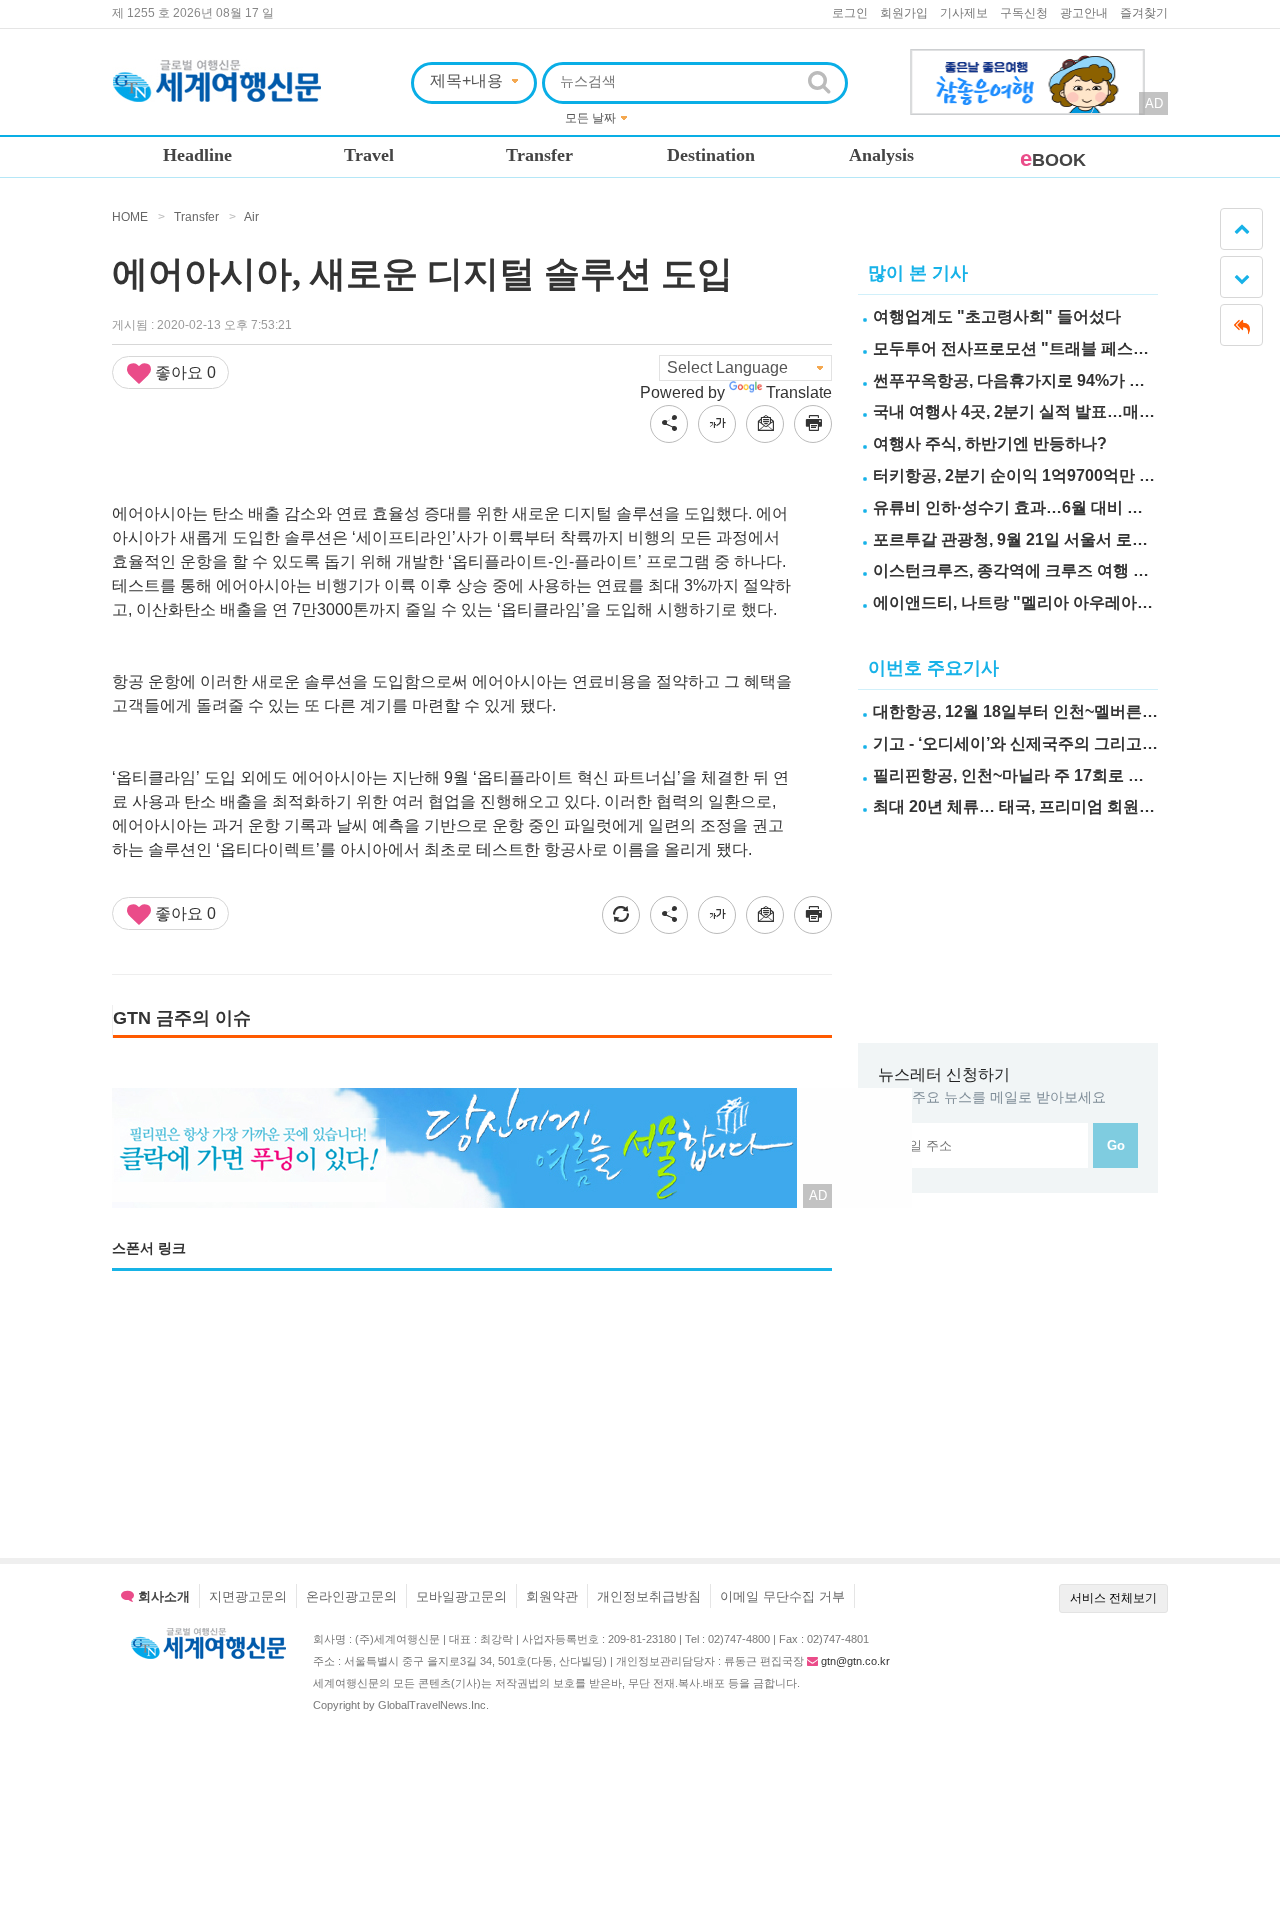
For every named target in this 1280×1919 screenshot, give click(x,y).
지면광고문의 (248, 1596)
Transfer (539, 155)
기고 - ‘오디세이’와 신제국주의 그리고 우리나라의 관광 (1067, 743)
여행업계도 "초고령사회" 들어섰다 (997, 316)
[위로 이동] (1241, 229)
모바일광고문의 (461, 1596)
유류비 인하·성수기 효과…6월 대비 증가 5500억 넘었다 (1070, 507)
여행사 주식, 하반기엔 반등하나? (990, 443)
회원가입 (904, 13)
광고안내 (1084, 13)
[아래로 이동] (1241, 277)
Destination (711, 155)
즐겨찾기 (1144, 13)
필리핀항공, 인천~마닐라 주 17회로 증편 (1016, 775)
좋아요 (183, 372)
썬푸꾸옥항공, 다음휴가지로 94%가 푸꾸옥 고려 (1043, 380)
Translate (799, 392)
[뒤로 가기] (1241, 325)
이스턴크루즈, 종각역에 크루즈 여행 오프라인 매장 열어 (1071, 570)
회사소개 (162, 1596)
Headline (197, 155)
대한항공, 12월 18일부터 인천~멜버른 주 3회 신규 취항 (1068, 711)
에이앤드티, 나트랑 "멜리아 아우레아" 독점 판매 (1045, 602)
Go (1116, 1145)
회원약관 (552, 1596)
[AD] (1028, 60)
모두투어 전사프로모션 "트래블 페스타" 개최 (1033, 348)
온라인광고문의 (351, 1596)
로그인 (850, 13)
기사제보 (964, 13)
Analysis (881, 155)
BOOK (1053, 160)
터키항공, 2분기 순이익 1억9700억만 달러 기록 (1040, 475)
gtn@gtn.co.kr (855, 1661)
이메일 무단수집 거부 (782, 1596)
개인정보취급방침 (649, 1596)
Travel (369, 155)
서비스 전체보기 (1113, 1598)
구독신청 (1024, 13)
